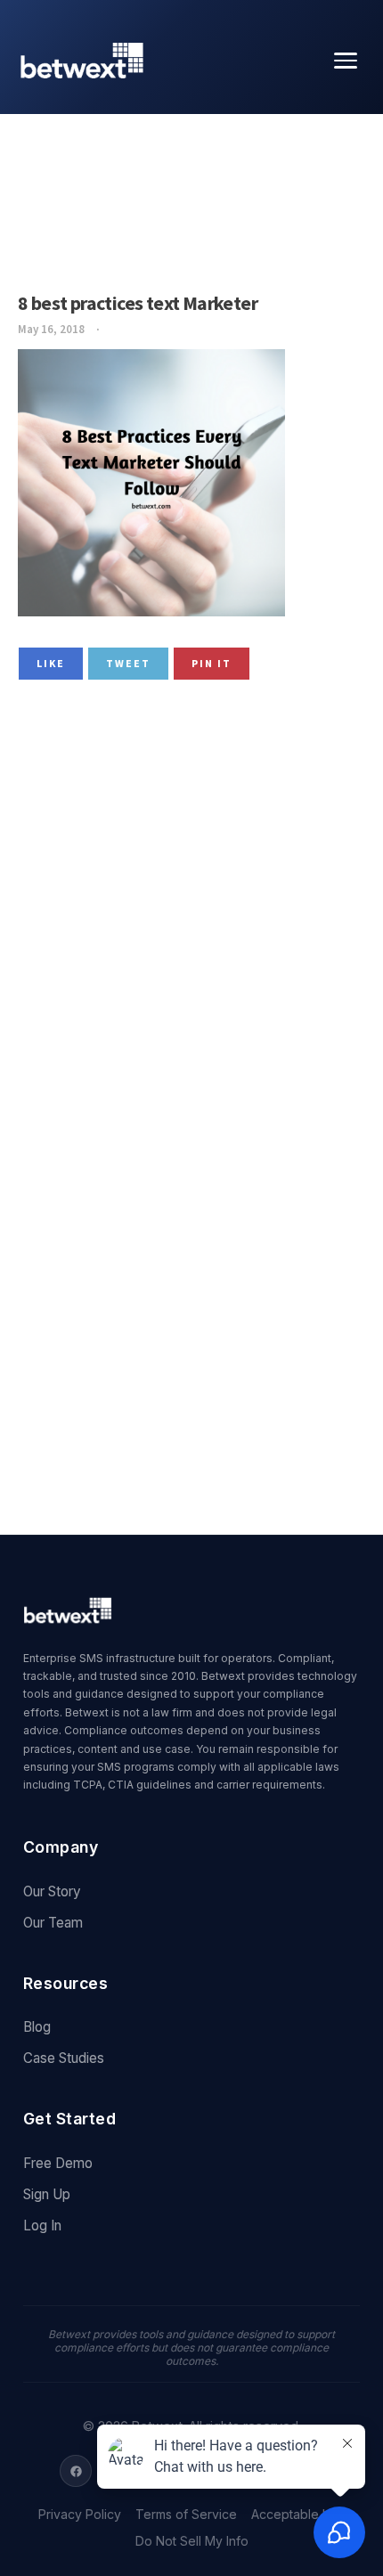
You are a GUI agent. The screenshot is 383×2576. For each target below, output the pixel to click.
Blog (37, 2027)
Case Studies (64, 2058)
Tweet (128, 663)
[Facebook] (76, 2471)
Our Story (52, 1891)
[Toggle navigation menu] (346, 61)
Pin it (212, 663)
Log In (42, 2225)
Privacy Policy (80, 2515)
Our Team (53, 1923)
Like (51, 663)
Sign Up (47, 2194)
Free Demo (58, 2163)
